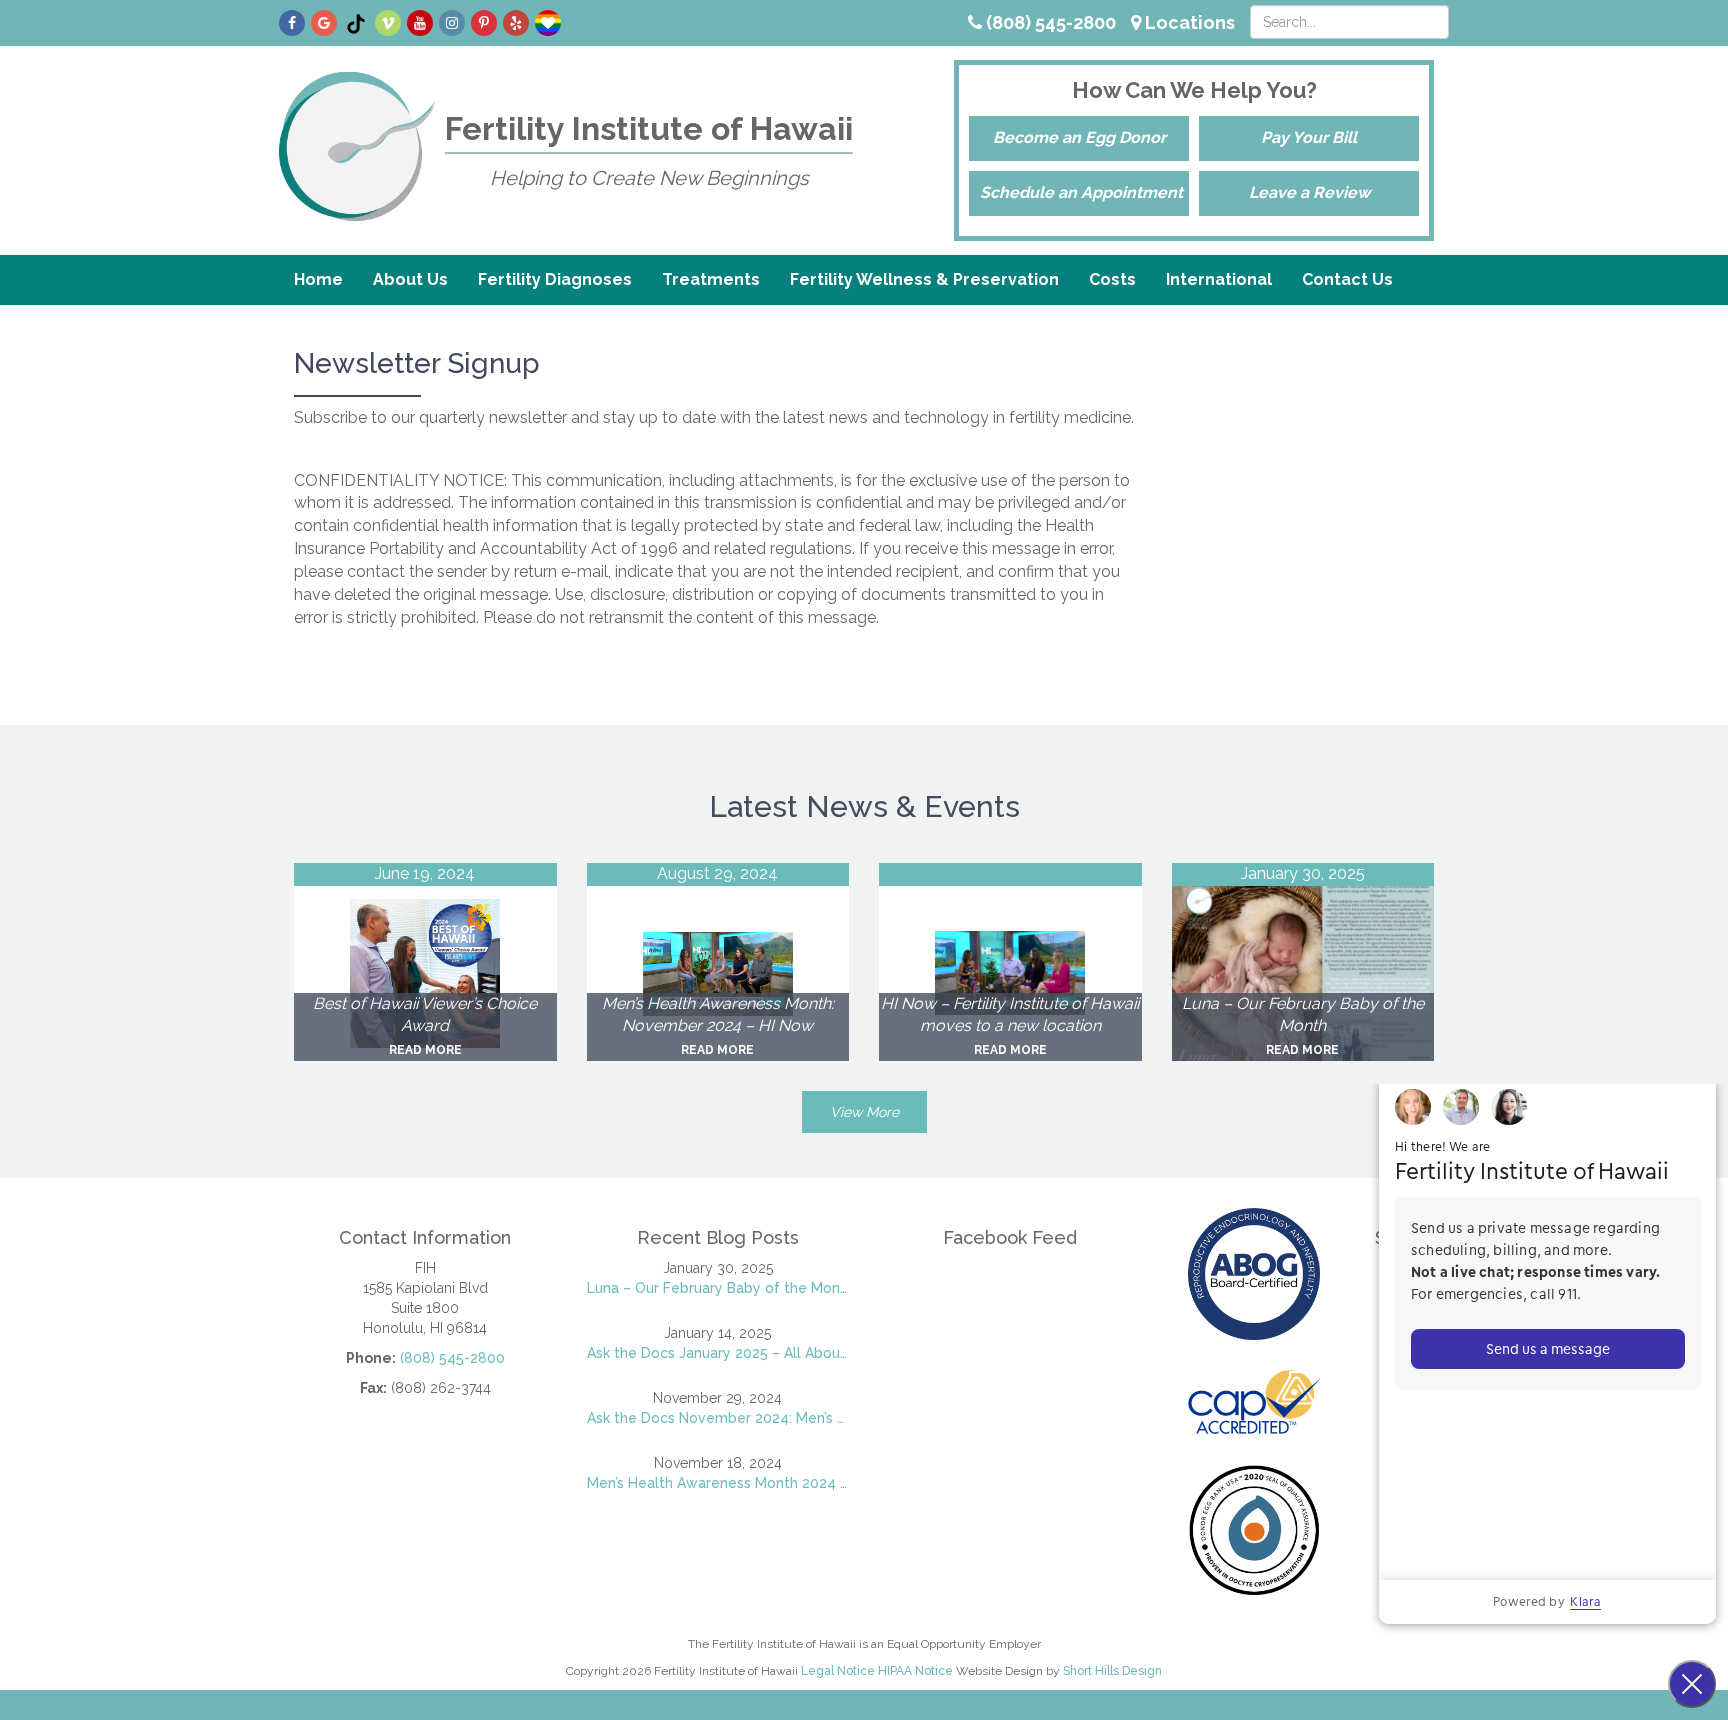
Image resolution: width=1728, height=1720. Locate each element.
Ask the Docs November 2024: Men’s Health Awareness (718, 1418)
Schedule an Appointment (1081, 192)
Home (318, 279)
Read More (425, 1050)
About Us (410, 279)
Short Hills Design (1112, 1671)
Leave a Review (1309, 192)
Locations (1188, 22)
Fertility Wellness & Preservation (924, 279)
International (1219, 279)
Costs (1112, 279)
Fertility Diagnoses (555, 279)
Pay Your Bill (1309, 137)
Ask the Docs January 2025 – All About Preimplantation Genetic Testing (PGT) (718, 1353)
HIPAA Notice (915, 1671)
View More (864, 1112)
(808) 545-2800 (1049, 22)
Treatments (711, 279)
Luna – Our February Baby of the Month (718, 1288)
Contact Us (1347, 279)
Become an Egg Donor (1079, 137)
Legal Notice (838, 1671)
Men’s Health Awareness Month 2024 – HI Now (718, 1483)
